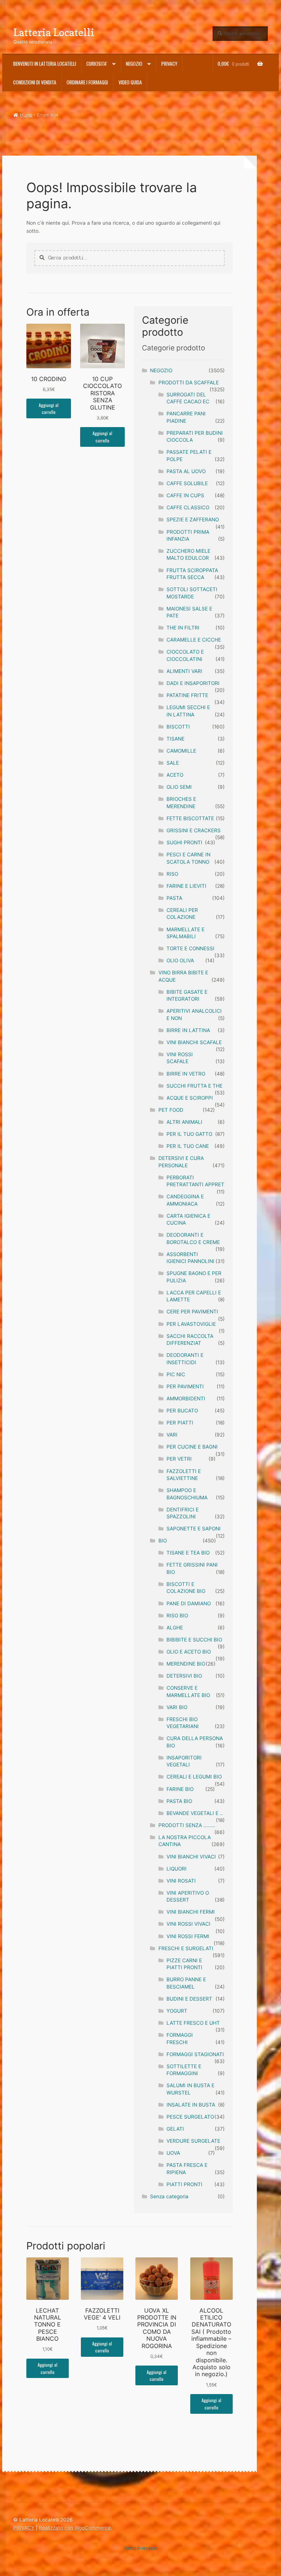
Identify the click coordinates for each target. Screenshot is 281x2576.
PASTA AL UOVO (186, 471)
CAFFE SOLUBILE (187, 483)
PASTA (174, 898)
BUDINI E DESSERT (189, 1999)
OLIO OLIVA (180, 960)
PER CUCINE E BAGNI (192, 1447)
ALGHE (175, 1628)
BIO (163, 1541)
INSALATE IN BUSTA (191, 2105)
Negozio (134, 64)
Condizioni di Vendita (35, 82)
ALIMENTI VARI (184, 671)
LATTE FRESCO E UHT (193, 2023)
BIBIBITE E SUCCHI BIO (194, 1640)
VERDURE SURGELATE (193, 2141)
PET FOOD (171, 1110)
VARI (172, 1435)
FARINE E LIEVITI (186, 886)
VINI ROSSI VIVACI (188, 1924)
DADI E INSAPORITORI (193, 683)
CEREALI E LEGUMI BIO (194, 1777)
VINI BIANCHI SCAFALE (194, 1042)
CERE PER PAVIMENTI (192, 1312)
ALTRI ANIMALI (184, 1122)
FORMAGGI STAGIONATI (195, 2054)
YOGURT (177, 2011)
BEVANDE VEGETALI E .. (195, 1813)
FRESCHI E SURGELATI (186, 1948)
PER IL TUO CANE (188, 1146)
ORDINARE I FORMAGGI (87, 82)
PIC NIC (176, 1374)
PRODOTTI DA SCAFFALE (189, 383)
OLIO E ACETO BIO (189, 1652)
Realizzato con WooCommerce (75, 2528)
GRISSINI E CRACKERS (194, 830)
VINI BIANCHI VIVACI (191, 1857)
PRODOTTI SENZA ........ (187, 1825)
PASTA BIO (179, 1801)
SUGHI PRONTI (184, 842)
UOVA (173, 2153)
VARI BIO (177, 1707)
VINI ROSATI (181, 1881)
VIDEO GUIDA (130, 82)
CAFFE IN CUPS (185, 495)
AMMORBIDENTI (186, 1399)
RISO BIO (177, 1616)
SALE (173, 763)
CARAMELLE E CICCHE (194, 640)
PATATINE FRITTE (187, 695)
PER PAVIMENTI (185, 1386)
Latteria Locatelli (54, 32)
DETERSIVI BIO (184, 1676)
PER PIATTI (180, 1423)
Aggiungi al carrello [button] (49, 408)
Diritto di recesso (141, 2548)
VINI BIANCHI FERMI (191, 1912)
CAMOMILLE (181, 751)
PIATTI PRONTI (184, 2184)
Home (26, 115)
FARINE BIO (180, 1789)
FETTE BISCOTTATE (190, 818)
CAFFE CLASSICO (188, 507)
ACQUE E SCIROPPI (190, 1098)
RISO (172, 874)
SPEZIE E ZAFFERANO (193, 520)
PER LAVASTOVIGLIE (191, 1324)
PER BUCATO (182, 1411)
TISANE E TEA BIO (188, 1553)
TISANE (175, 739)
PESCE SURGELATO (190, 2117)
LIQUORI (177, 1869)
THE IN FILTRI (183, 628)
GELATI (175, 2129)
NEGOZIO (161, 370)
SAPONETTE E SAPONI (194, 1529)
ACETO (175, 775)
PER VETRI (179, 1459)
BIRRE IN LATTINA (188, 1030)
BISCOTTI (178, 727)
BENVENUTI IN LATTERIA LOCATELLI (45, 64)
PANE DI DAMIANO (189, 1603)
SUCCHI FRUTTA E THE (194, 1086)
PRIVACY (169, 64)
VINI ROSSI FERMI (188, 1936)
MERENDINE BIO (186, 1664)
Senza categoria (169, 2196)
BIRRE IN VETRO (186, 1074)
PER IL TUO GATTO (189, 1134)
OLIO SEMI (179, 787)
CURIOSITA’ (97, 64)
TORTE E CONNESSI (190, 948)
